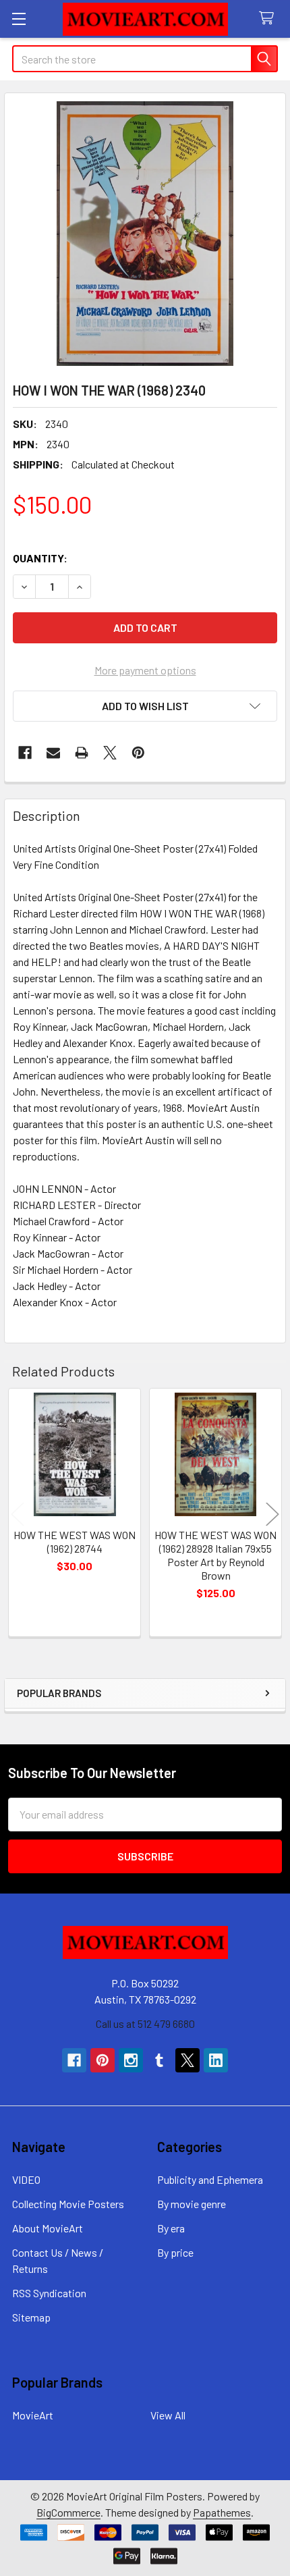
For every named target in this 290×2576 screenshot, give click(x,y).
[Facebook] (25, 753)
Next (272, 1514)
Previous (18, 1514)
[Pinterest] (138, 753)
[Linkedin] (216, 2060)
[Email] (53, 753)
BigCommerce (68, 2512)
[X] (110, 753)
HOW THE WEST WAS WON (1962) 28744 (75, 1541)
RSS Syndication (49, 2293)
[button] (145, 706)
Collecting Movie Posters (68, 2204)
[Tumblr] (159, 2060)
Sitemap (31, 2317)
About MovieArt (48, 2228)
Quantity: (40, 558)
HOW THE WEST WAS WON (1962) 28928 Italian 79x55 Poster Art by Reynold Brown (215, 1555)
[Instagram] (131, 2060)
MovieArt (33, 2415)
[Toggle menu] (19, 19)
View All (168, 2415)
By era (171, 2228)
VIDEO (26, 2179)
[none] (145, 234)
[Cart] (269, 19)
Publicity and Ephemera (210, 2179)
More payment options (145, 670)
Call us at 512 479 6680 (145, 2023)
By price (175, 2252)
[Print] (82, 753)
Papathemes (222, 2512)
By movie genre (192, 2204)
